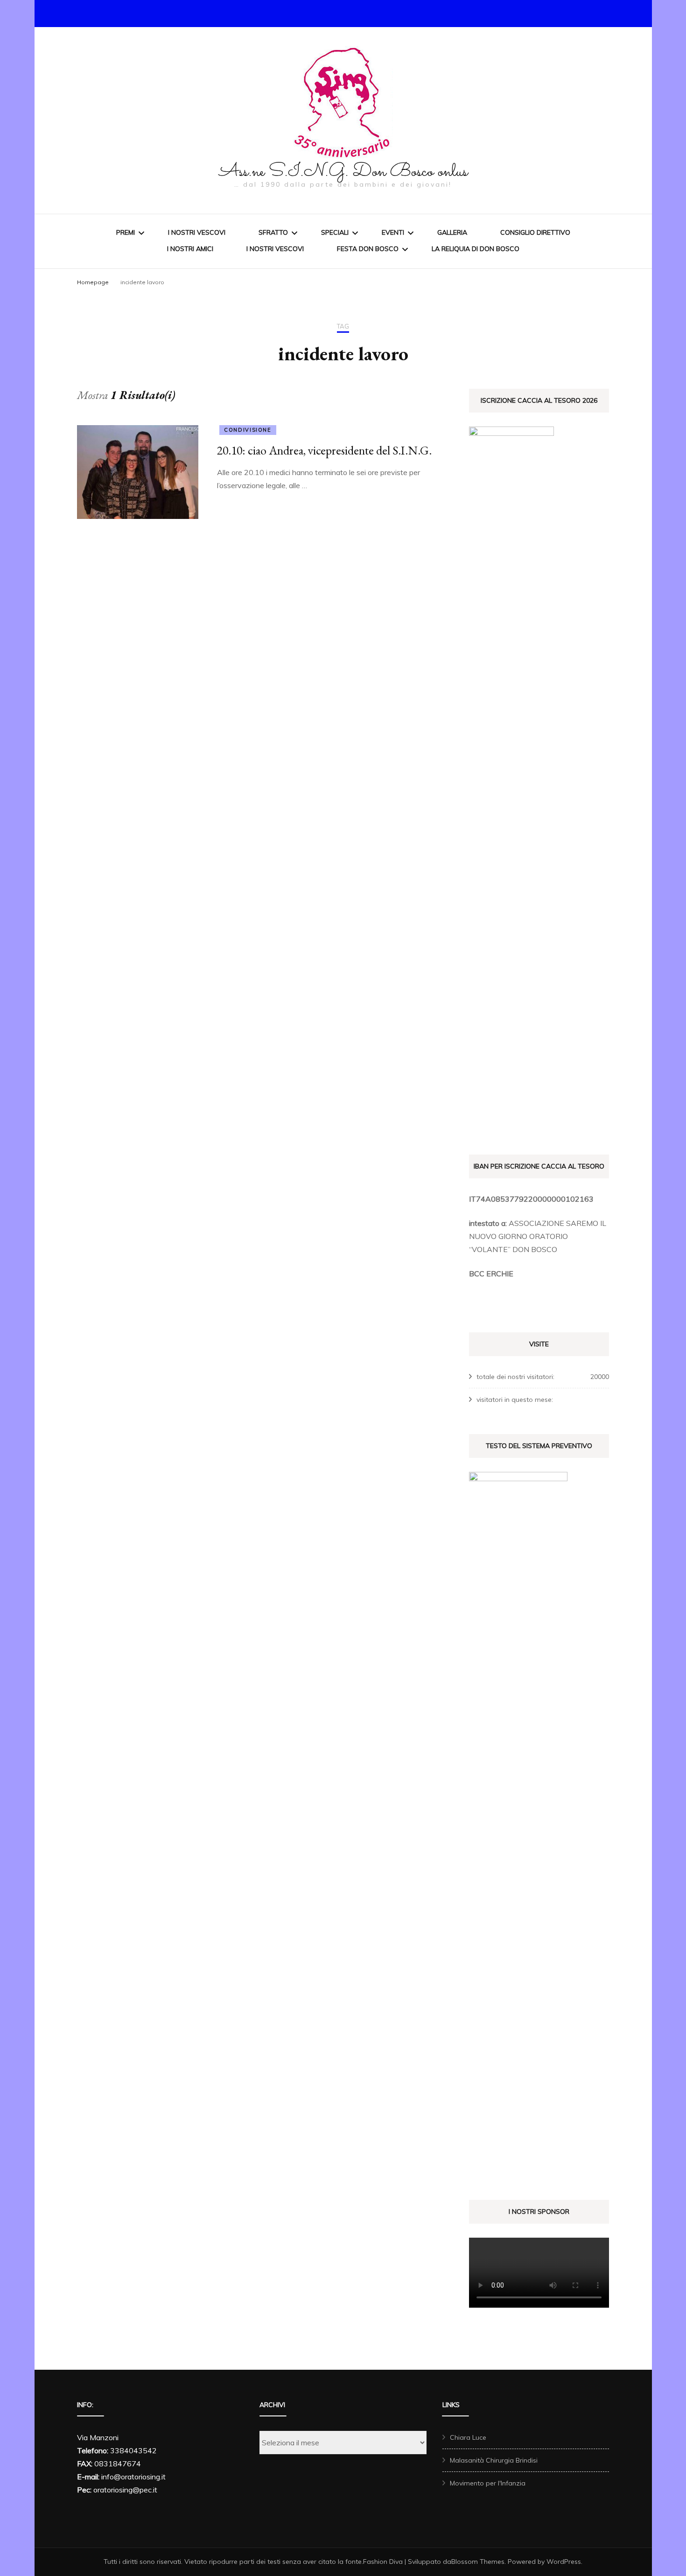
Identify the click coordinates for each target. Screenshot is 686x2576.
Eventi (393, 232)
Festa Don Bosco (368, 249)
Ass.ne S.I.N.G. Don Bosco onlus (343, 172)
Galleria (452, 232)
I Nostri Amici (190, 249)
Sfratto (273, 232)
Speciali (335, 232)
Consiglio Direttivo (535, 232)
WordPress (564, 2562)
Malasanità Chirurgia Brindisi (494, 2460)
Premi (126, 232)
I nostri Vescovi (197, 232)
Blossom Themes (478, 2562)
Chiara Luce (468, 2437)
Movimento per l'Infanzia (488, 2483)
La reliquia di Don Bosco (476, 249)
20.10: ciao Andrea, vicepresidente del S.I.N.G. (324, 450)
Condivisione (248, 430)
